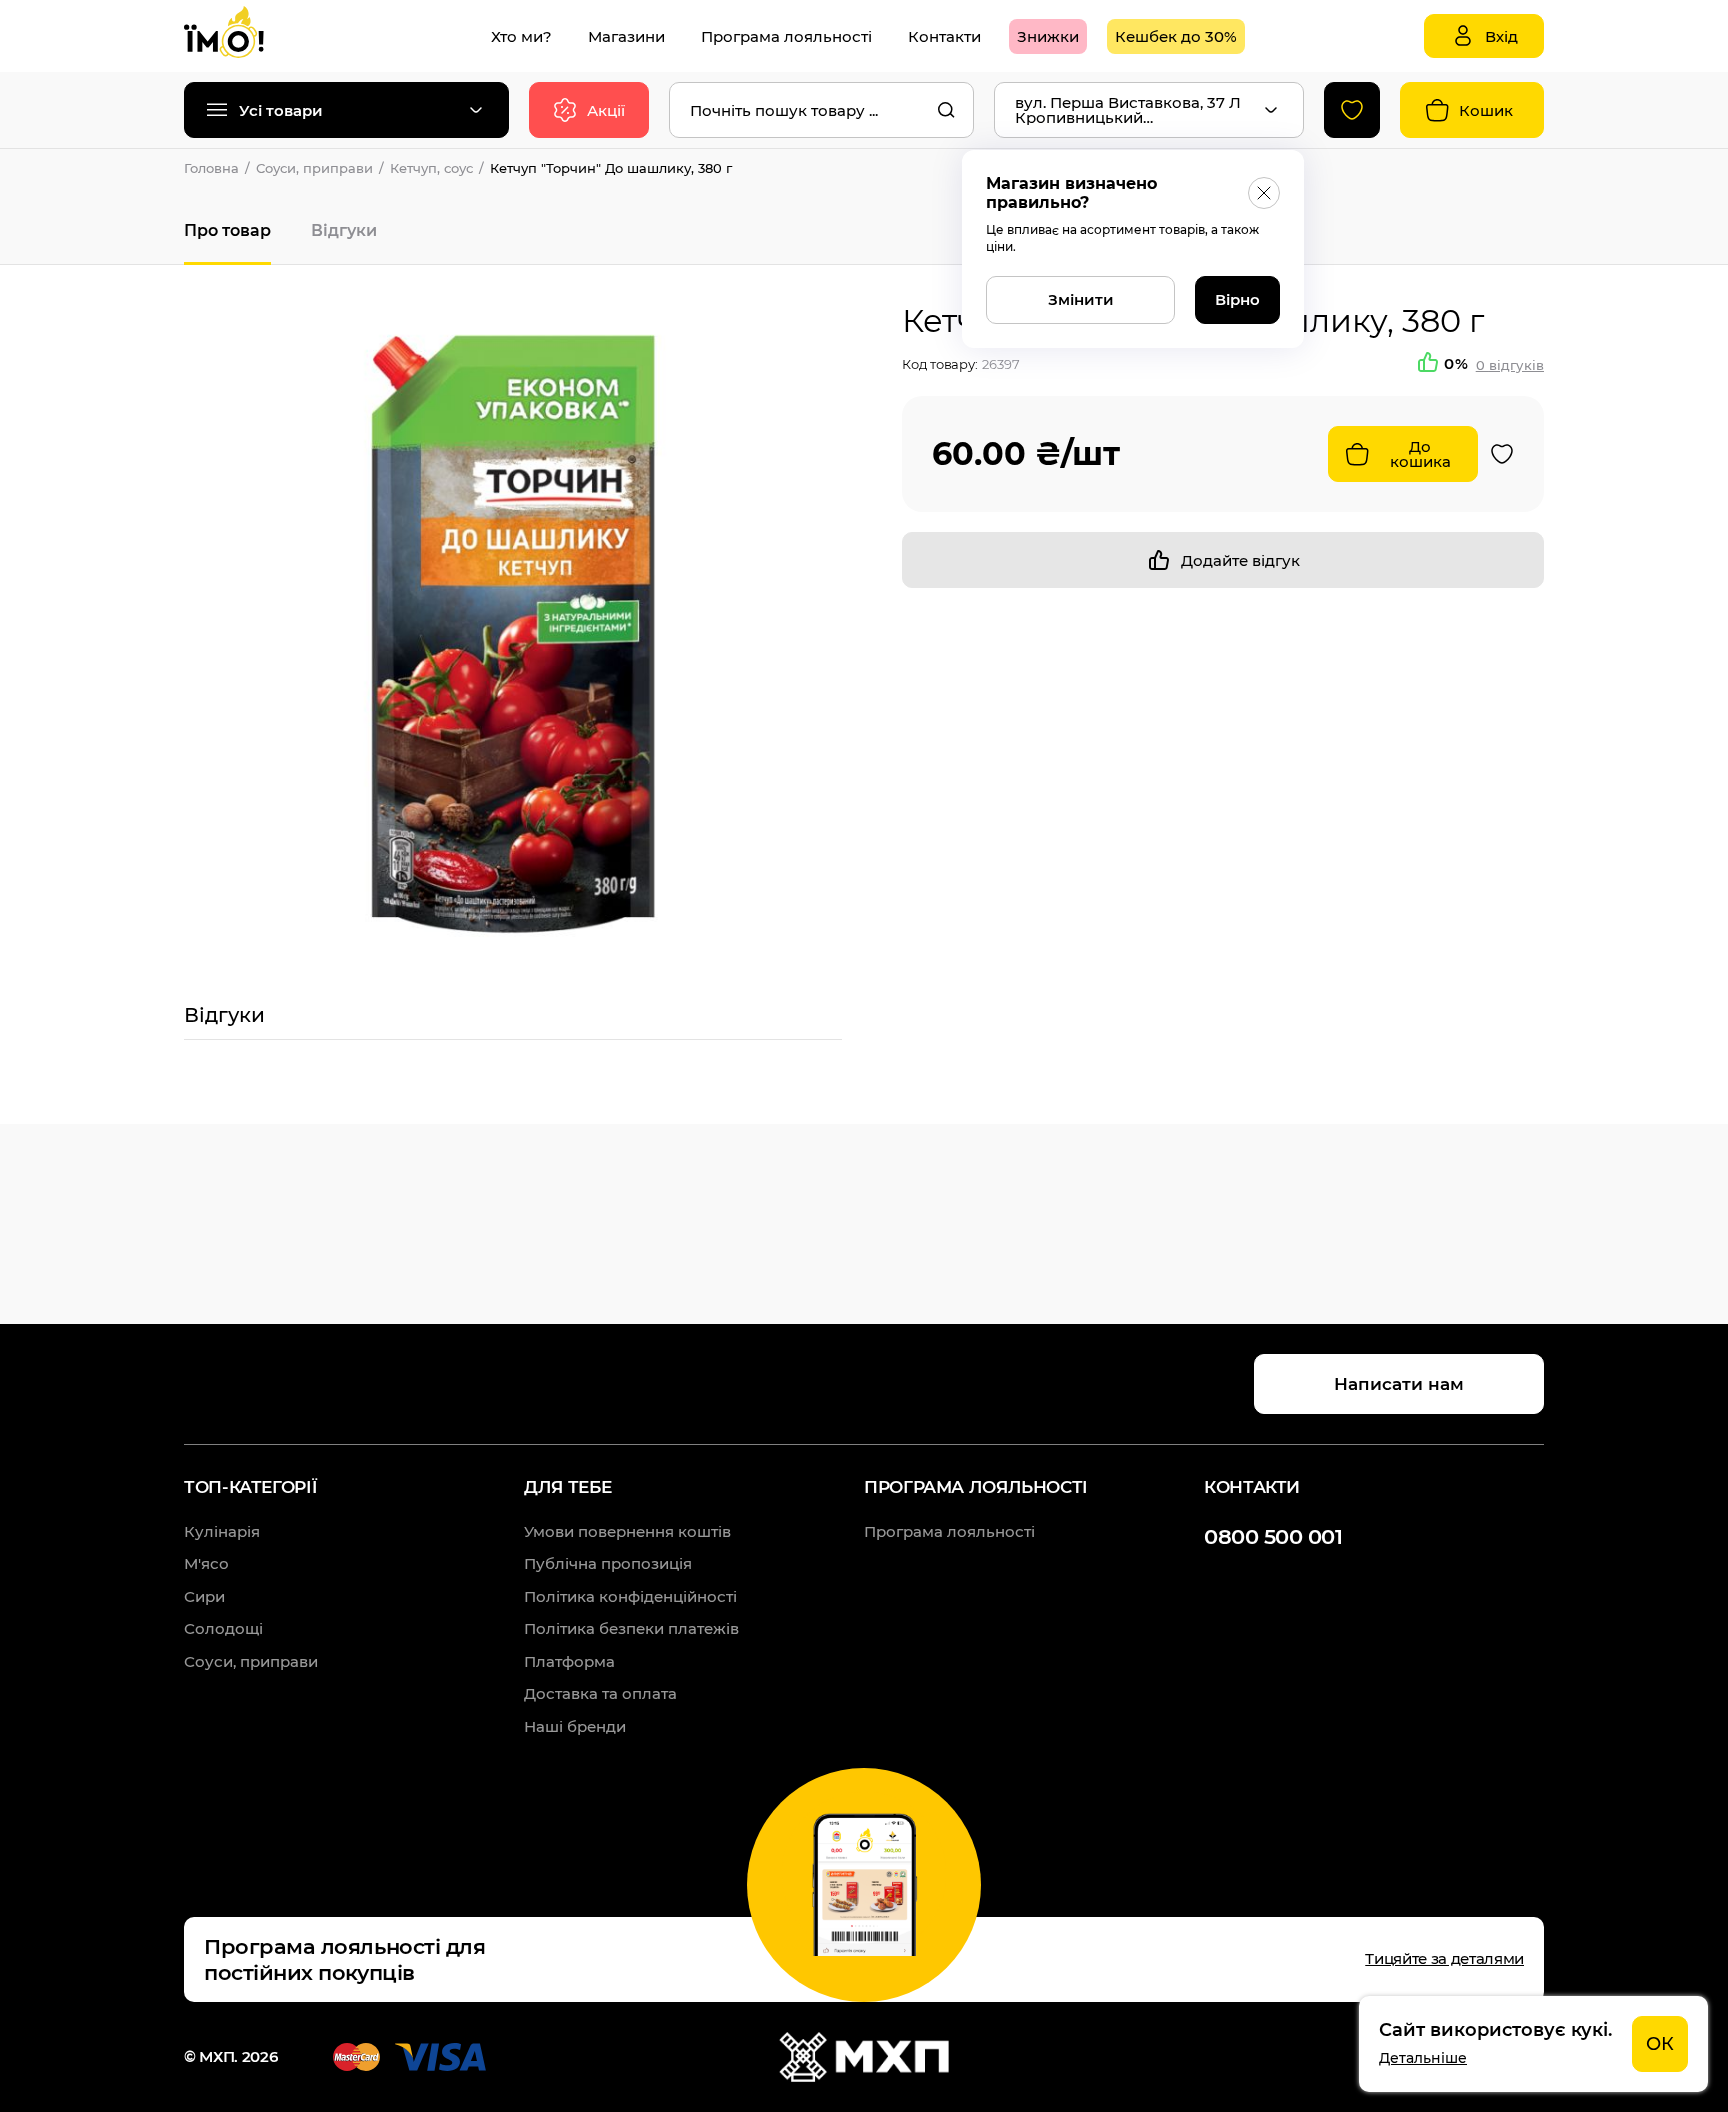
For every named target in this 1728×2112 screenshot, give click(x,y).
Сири (204, 1596)
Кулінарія (222, 1531)
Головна (211, 168)
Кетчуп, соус (431, 168)
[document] (1533, 2044)
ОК (1660, 2044)
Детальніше (1423, 2058)
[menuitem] (521, 36)
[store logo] (244, 36)
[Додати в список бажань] (1502, 454)
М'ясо (206, 1563)
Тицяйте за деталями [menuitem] (1444, 1958)
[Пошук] (946, 110)
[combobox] (821, 110)
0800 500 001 (1273, 1536)
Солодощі (223, 1628)
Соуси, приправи (314, 168)
